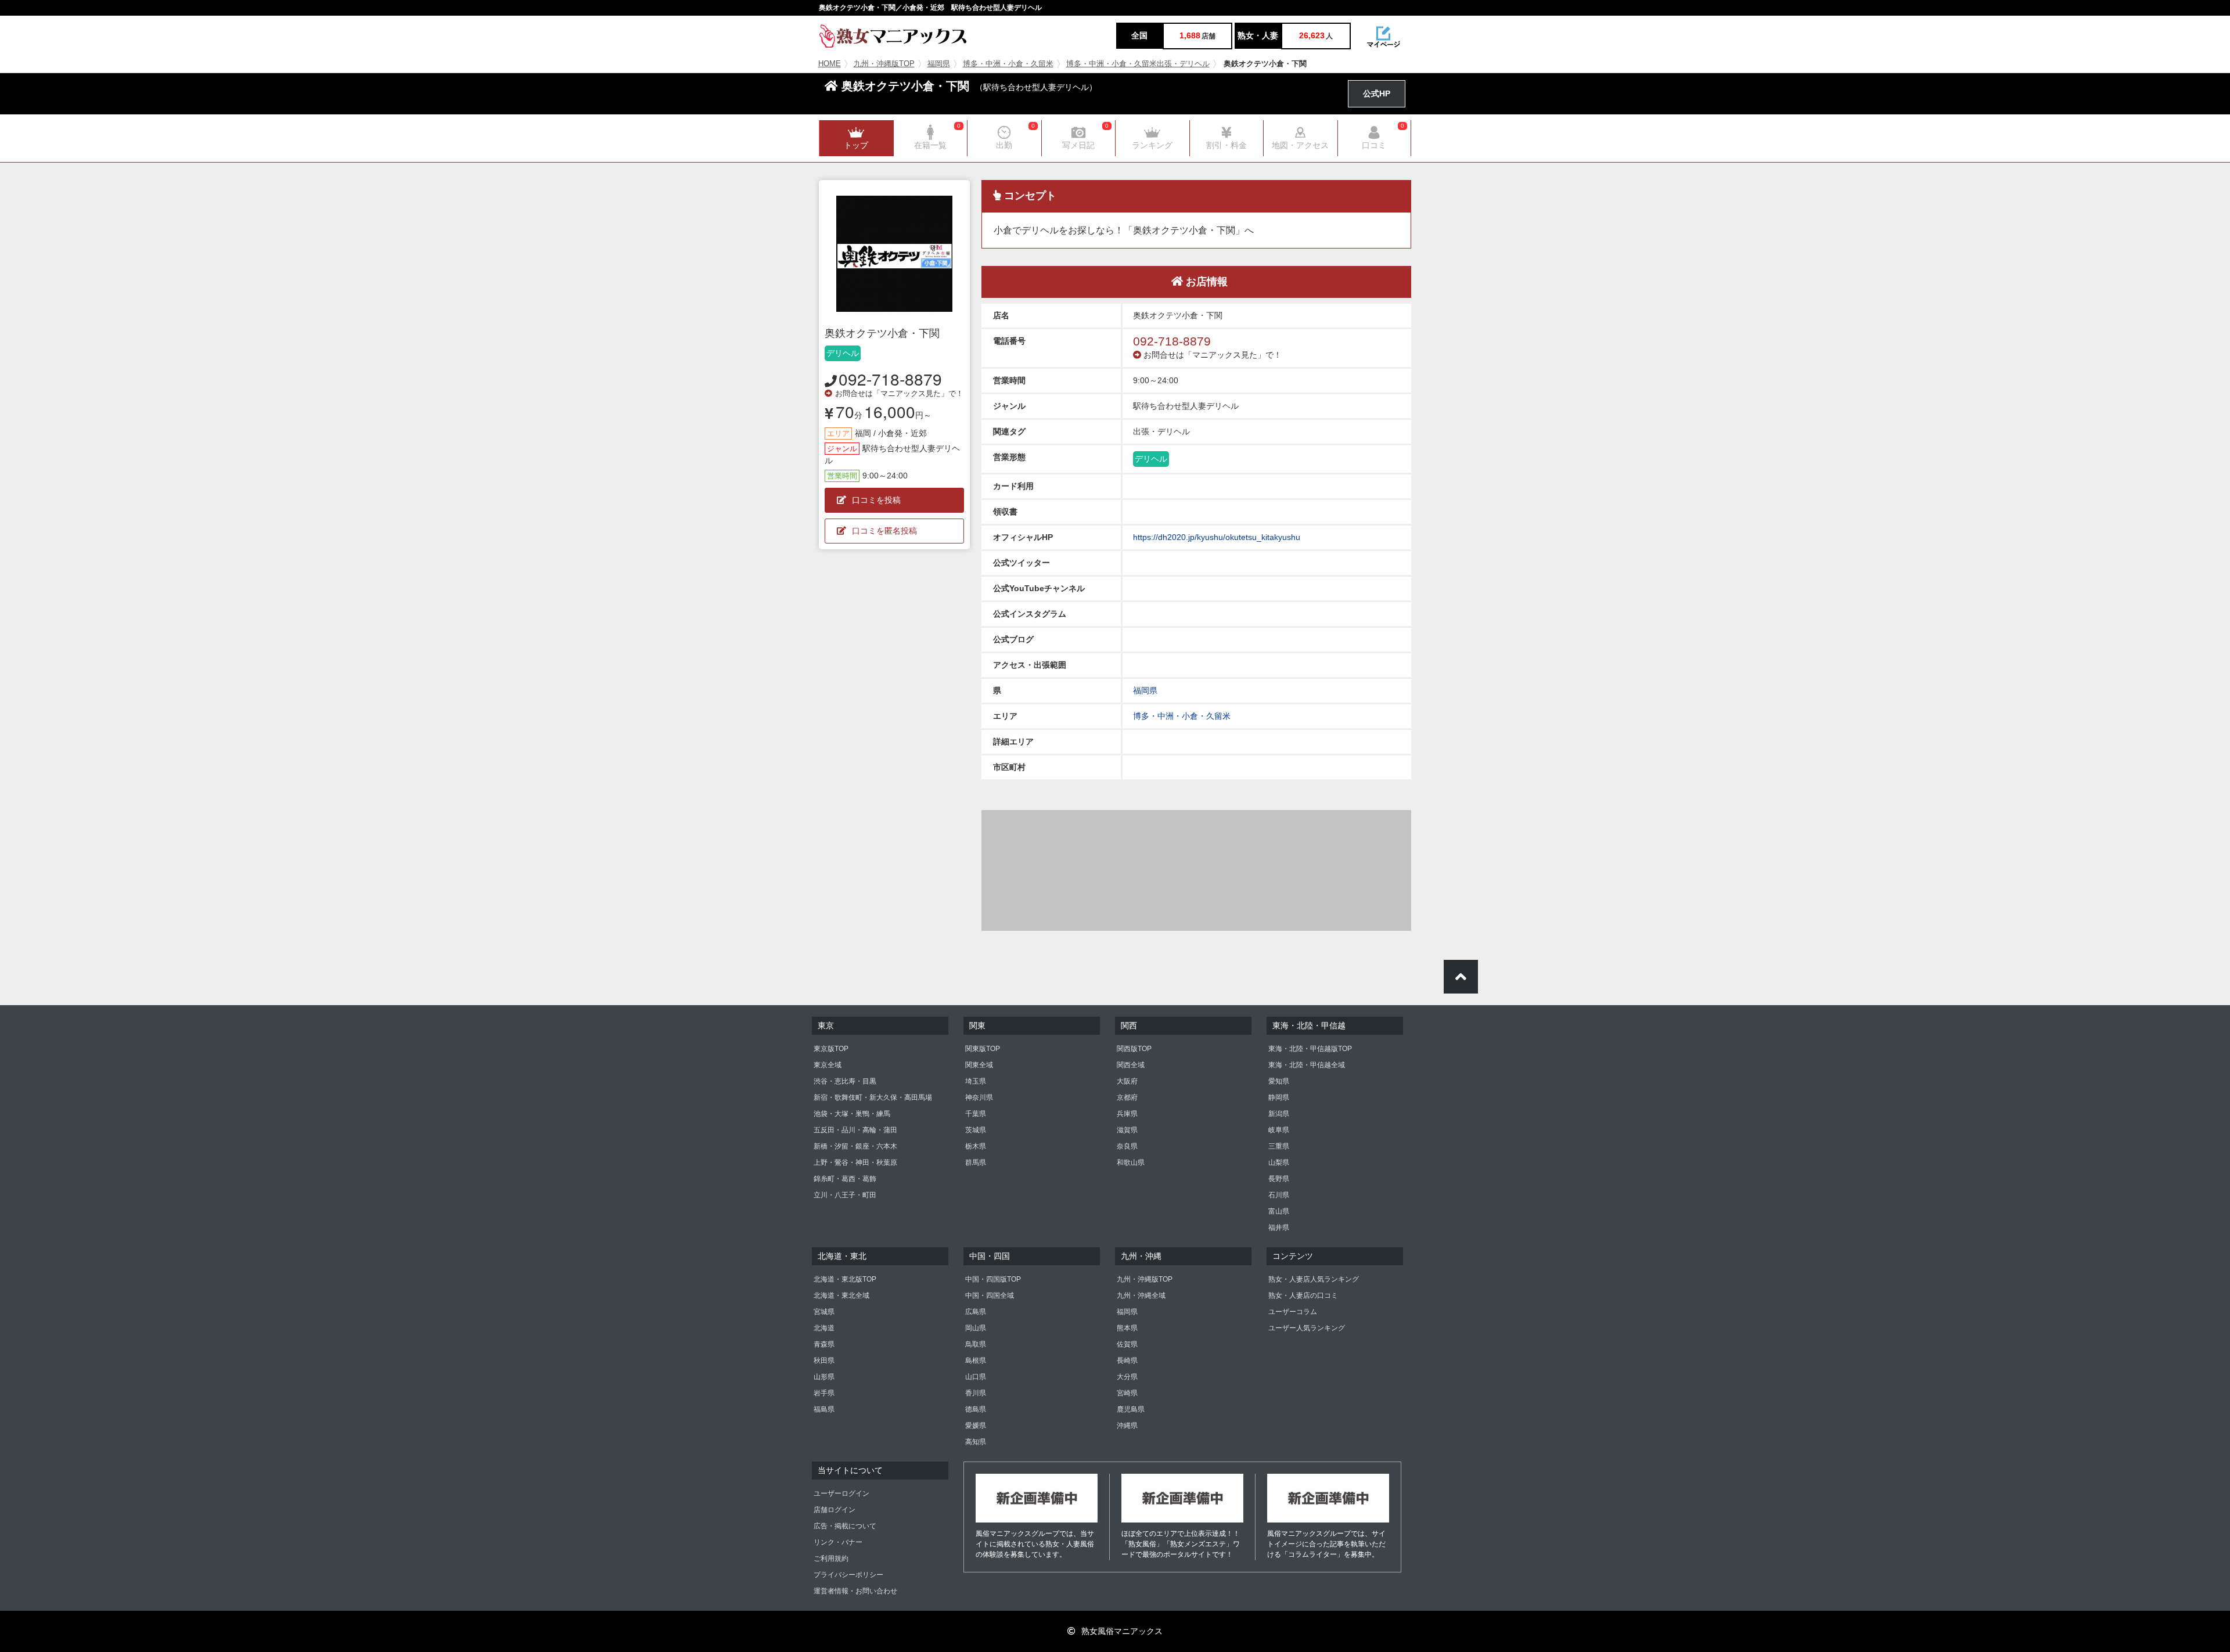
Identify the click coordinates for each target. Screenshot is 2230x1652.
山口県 (976, 1377)
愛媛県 (976, 1426)
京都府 (1127, 1097)
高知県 (976, 1442)
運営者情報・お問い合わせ (855, 1591)
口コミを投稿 (876, 500)
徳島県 (976, 1409)
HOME (830, 64)
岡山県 (976, 1328)
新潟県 (1279, 1114)
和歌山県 (1131, 1162)
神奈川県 (979, 1097)
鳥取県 (976, 1344)
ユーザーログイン (841, 1493)
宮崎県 (1127, 1393)
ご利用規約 (831, 1559)
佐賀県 (1127, 1344)
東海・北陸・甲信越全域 (1307, 1065)
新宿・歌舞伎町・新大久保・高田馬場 (873, 1097)
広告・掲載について (845, 1526)
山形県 (824, 1377)
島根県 (976, 1361)
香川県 (976, 1393)
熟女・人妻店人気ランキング (1314, 1279)
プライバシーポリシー (848, 1575)
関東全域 (979, 1065)
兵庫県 (1127, 1114)
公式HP (1377, 93)
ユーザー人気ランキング (1307, 1328)
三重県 (1279, 1146)
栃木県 (976, 1146)
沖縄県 (1127, 1426)
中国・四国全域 (990, 1295)
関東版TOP (983, 1049)
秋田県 (824, 1361)
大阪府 (1127, 1081)
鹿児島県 (1131, 1409)
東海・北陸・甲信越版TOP (1310, 1049)
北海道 (824, 1328)
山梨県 (1279, 1162)
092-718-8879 (890, 379)
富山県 (1279, 1211)
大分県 (1127, 1377)
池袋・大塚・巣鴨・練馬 (852, 1114)
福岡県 (939, 64)
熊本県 (1127, 1328)
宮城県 (824, 1312)
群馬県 (976, 1162)
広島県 (976, 1312)
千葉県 (976, 1114)
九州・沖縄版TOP (884, 64)
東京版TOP (831, 1049)
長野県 (1279, 1179)
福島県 (824, 1409)
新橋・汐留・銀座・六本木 (855, 1146)
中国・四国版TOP (993, 1279)
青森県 (824, 1344)
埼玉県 (976, 1081)
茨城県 (976, 1130)
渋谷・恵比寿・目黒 (845, 1081)
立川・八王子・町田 (845, 1195)
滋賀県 (1127, 1130)
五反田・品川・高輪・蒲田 (855, 1130)
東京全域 (828, 1065)
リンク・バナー (838, 1542)
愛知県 (1279, 1081)
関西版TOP (1134, 1049)
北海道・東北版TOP (845, 1279)
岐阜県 (1279, 1130)
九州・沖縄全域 (1141, 1295)
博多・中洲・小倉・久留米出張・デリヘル (1138, 64)
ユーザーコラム (1293, 1312)
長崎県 (1127, 1361)
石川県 (1279, 1195)
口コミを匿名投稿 (884, 531)
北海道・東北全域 (841, 1295)
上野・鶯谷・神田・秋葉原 (855, 1162)
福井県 (1279, 1228)
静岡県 (1279, 1097)
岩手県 (824, 1393)
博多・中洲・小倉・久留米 (1008, 64)
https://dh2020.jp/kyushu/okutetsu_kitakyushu (1217, 537)
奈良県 (1127, 1146)
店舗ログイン (835, 1510)
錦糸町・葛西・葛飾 (845, 1179)
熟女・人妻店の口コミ (1303, 1295)
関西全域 (1131, 1065)
